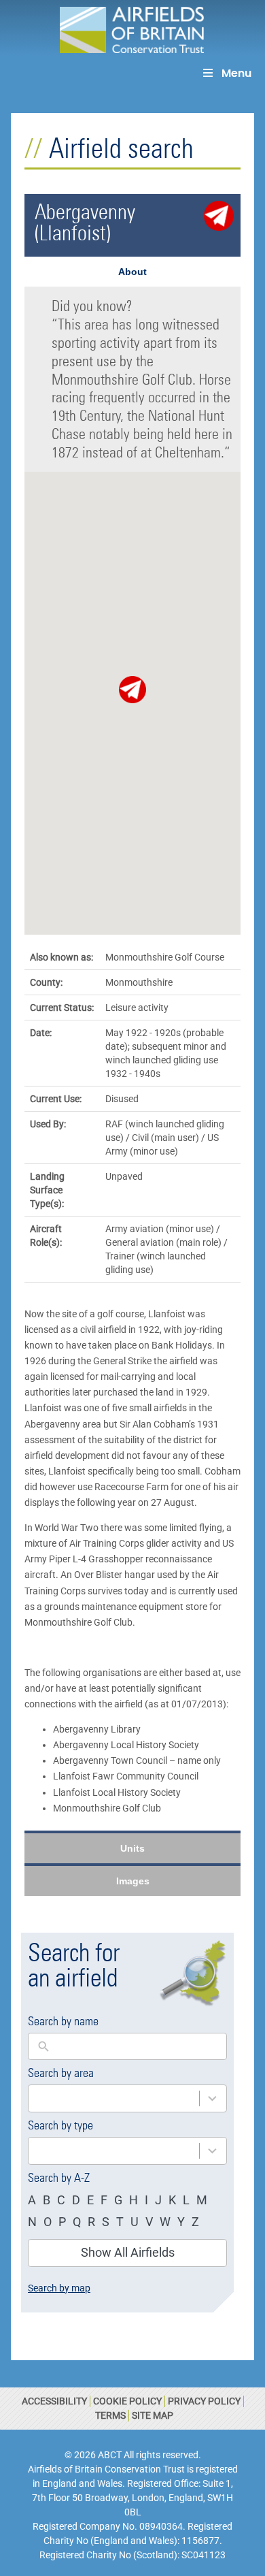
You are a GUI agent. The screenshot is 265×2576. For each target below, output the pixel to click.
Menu (236, 73)
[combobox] (114, 2098)
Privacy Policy (204, 2401)
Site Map (153, 2415)
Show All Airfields (128, 2252)
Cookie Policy (127, 2401)
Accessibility (54, 2401)
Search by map (59, 2288)
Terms (110, 2415)
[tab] (132, 272)
